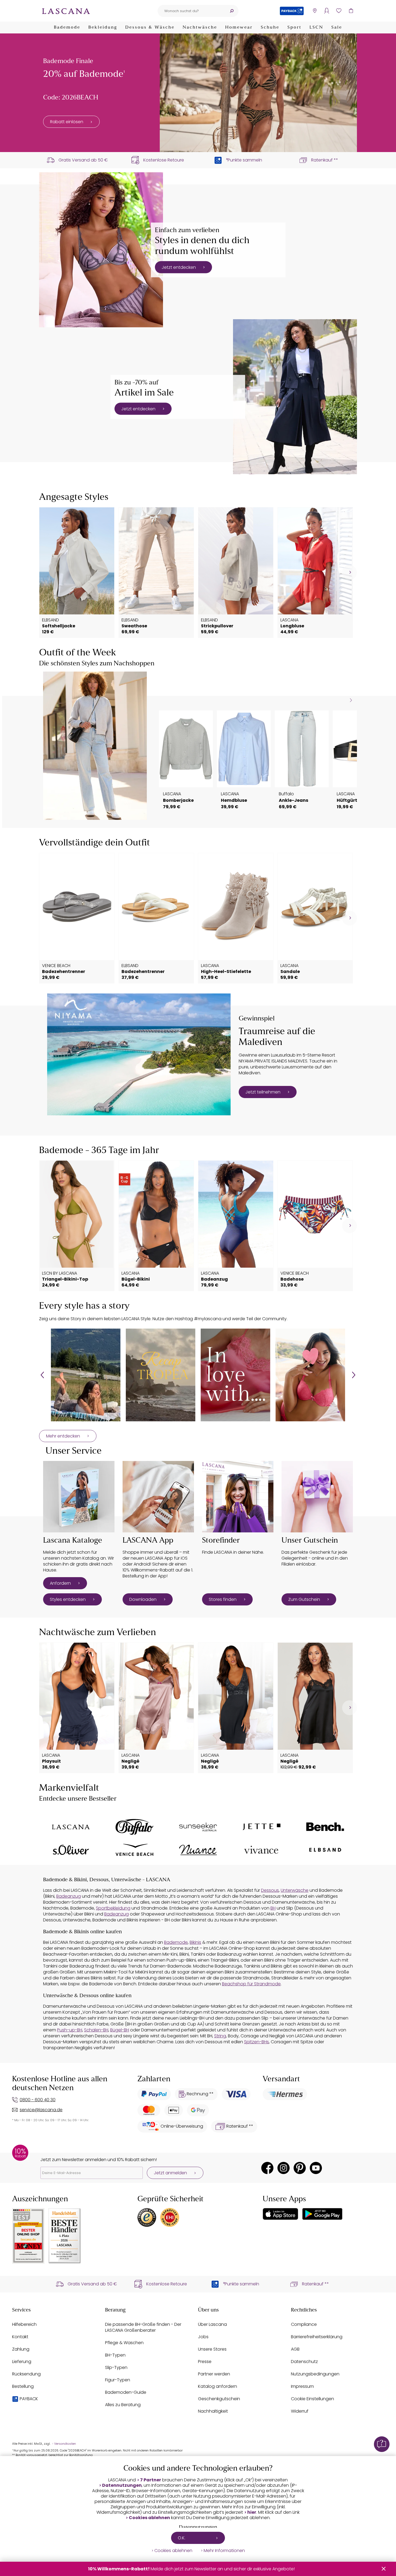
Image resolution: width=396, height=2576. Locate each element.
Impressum (302, 2386)
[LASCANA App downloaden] (158, 1497)
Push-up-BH (70, 2030)
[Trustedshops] (147, 2217)
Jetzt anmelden (170, 2173)
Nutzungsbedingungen (315, 2374)
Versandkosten (65, 2444)
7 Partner (151, 2480)
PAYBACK (29, 2399)
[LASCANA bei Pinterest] (300, 2168)
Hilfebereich (24, 2324)
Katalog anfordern (218, 2386)
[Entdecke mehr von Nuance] (198, 1850)
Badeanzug (69, 1896)
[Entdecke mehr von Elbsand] (325, 1850)
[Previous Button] (42, 1375)
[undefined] (350, 572)
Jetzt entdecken (179, 267)
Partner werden (214, 2374)
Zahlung (21, 2349)
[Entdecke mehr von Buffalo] (134, 1827)
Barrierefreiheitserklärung (317, 2337)
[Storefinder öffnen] (315, 11)
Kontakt (20, 2337)
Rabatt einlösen (67, 122)
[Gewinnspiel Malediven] (139, 1054)
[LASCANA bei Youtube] (316, 2168)
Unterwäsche (295, 1890)
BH (273, 1908)
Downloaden (143, 1599)
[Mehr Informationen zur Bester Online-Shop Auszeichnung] (28, 2236)
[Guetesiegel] (170, 2217)
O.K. (182, 2538)
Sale (337, 27)
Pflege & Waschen (124, 2343)
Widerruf (300, 2411)
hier (252, 2512)
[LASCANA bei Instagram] (284, 2168)
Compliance (304, 2324)
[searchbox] (191, 11)
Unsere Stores (212, 2349)
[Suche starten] (232, 11)
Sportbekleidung (113, 1908)
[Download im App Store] (280, 2214)
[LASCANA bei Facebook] (267, 2168)
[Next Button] (354, 1375)
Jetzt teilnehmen (263, 1092)
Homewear (239, 27)
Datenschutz (304, 2362)
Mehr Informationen (224, 2551)
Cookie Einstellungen (312, 2399)
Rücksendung (26, 2374)
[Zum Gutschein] (317, 1497)
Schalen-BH (96, 2030)
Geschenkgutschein (219, 2399)
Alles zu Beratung (123, 2405)
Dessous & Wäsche (150, 27)
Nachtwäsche (200, 27)
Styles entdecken (68, 1599)
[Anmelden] (327, 11)
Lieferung (22, 2362)
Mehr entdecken (63, 1436)
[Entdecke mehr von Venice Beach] (134, 1850)
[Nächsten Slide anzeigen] (351, 700)
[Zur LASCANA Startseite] (66, 11)
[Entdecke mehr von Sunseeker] (198, 1827)
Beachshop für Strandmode (251, 1984)
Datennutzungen (122, 2485)
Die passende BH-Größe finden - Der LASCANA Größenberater (143, 2327)
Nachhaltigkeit (213, 2411)
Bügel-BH (120, 2030)
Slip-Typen (116, 2367)
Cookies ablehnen (149, 2518)
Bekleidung (103, 27)
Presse (205, 2362)
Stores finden (223, 1599)
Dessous (270, 1890)
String (220, 2036)
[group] (86, 1375)
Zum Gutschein (304, 1599)
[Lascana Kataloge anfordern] (79, 1497)
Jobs (203, 2337)
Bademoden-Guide (126, 2392)
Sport (294, 27)
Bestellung (23, 2386)
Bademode (67, 27)
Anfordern (60, 1583)
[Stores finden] (238, 1497)
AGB (295, 2349)
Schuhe (270, 27)
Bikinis (195, 1942)
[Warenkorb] (351, 11)
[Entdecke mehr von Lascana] (71, 1827)
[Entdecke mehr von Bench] (325, 1827)
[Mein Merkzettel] (339, 11)
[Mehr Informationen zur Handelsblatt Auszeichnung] (65, 2236)
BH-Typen (115, 2355)
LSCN (316, 27)
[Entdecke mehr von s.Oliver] (71, 1850)
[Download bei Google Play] (322, 2214)
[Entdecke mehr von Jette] (262, 1827)
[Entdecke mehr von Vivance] (262, 1850)
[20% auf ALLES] (258, 93)
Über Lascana (212, 2324)
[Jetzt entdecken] (101, 250)
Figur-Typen (118, 2380)
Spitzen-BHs (256, 2042)
